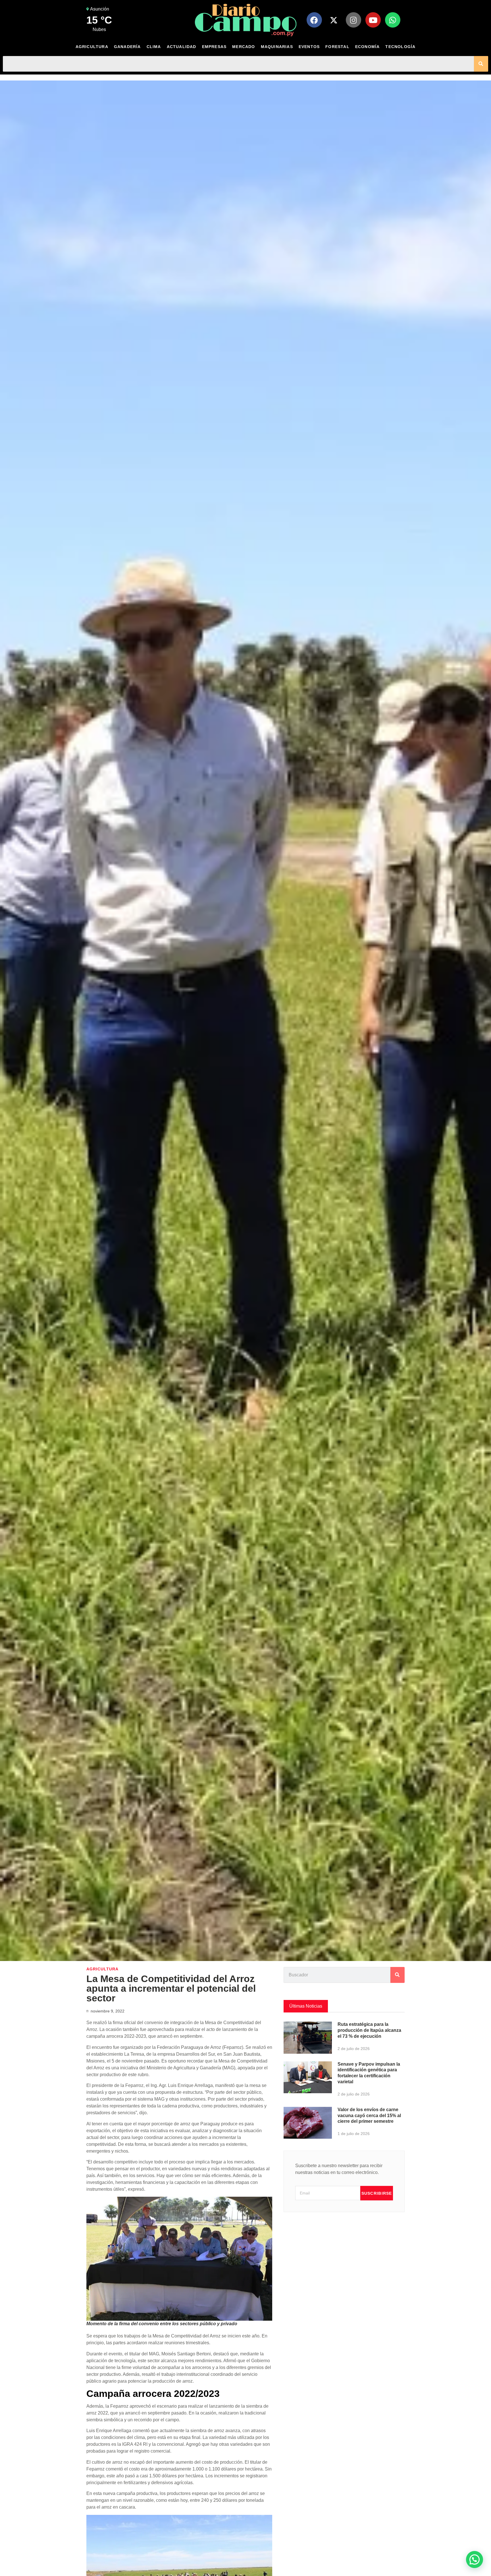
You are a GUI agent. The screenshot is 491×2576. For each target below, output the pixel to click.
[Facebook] (314, 20)
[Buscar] (481, 64)
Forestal (337, 47)
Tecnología (400, 47)
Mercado (244, 47)
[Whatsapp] (393, 20)
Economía (368, 47)
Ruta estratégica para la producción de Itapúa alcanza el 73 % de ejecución (369, 2030)
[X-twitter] (334, 20)
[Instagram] (353, 20)
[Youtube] (373, 20)
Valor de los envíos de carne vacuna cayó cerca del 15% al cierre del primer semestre (369, 2116)
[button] (475, 2560)
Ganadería (127, 47)
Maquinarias (277, 47)
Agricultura (92, 47)
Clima (154, 47)
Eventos (309, 47)
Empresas (214, 47)
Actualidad (182, 47)
